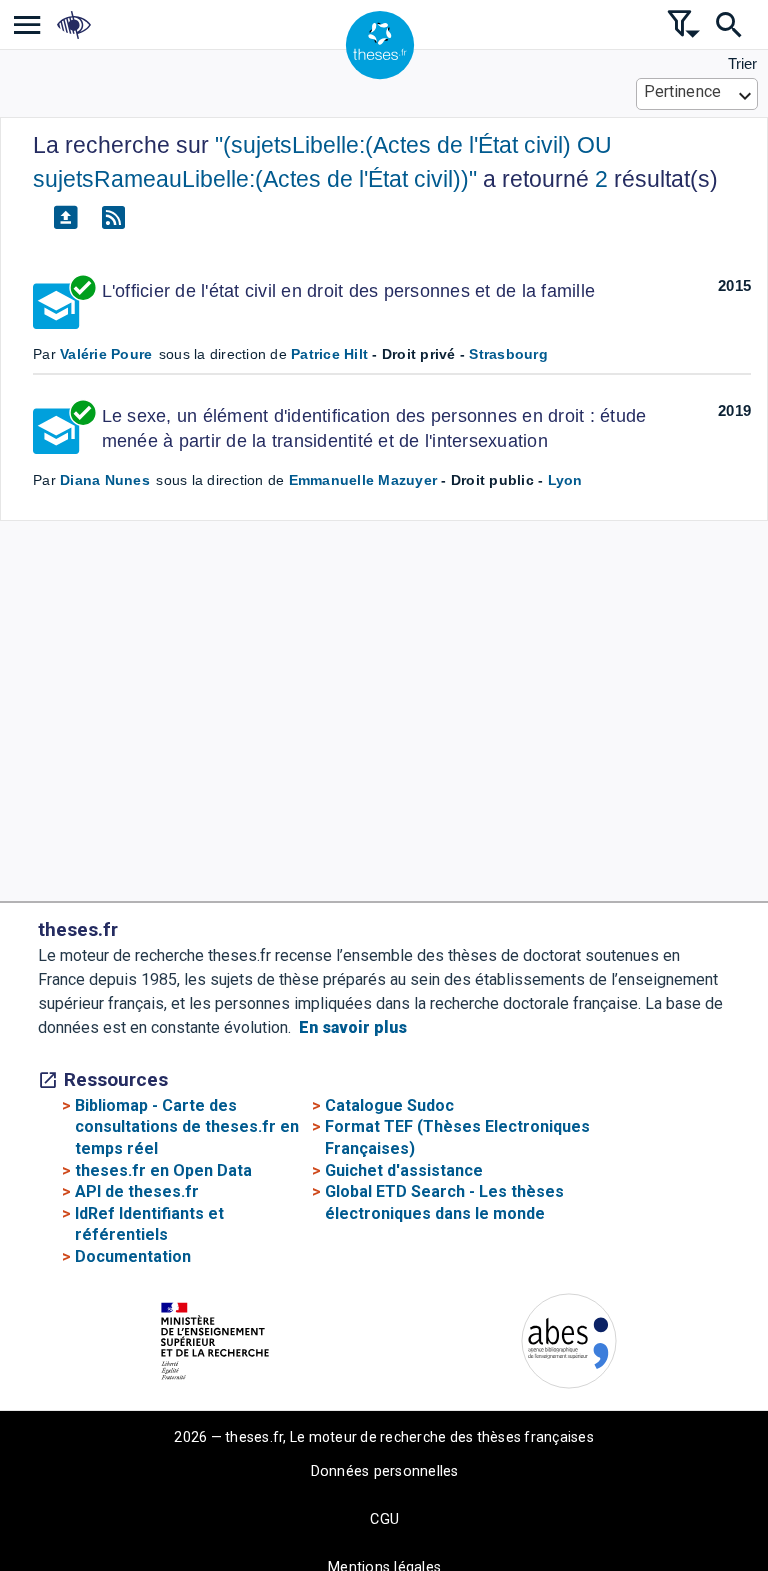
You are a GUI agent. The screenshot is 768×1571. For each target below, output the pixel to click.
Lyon (565, 480)
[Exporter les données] (65, 218)
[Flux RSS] (113, 218)
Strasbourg (508, 354)
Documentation (133, 1256)
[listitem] (27, 24)
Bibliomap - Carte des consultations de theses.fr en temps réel (187, 1127)
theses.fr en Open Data (163, 1170)
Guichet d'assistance (404, 1170)
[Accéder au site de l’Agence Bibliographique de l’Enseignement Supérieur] (569, 1344)
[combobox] (697, 94)
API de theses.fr (137, 1191)
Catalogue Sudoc (389, 1105)
